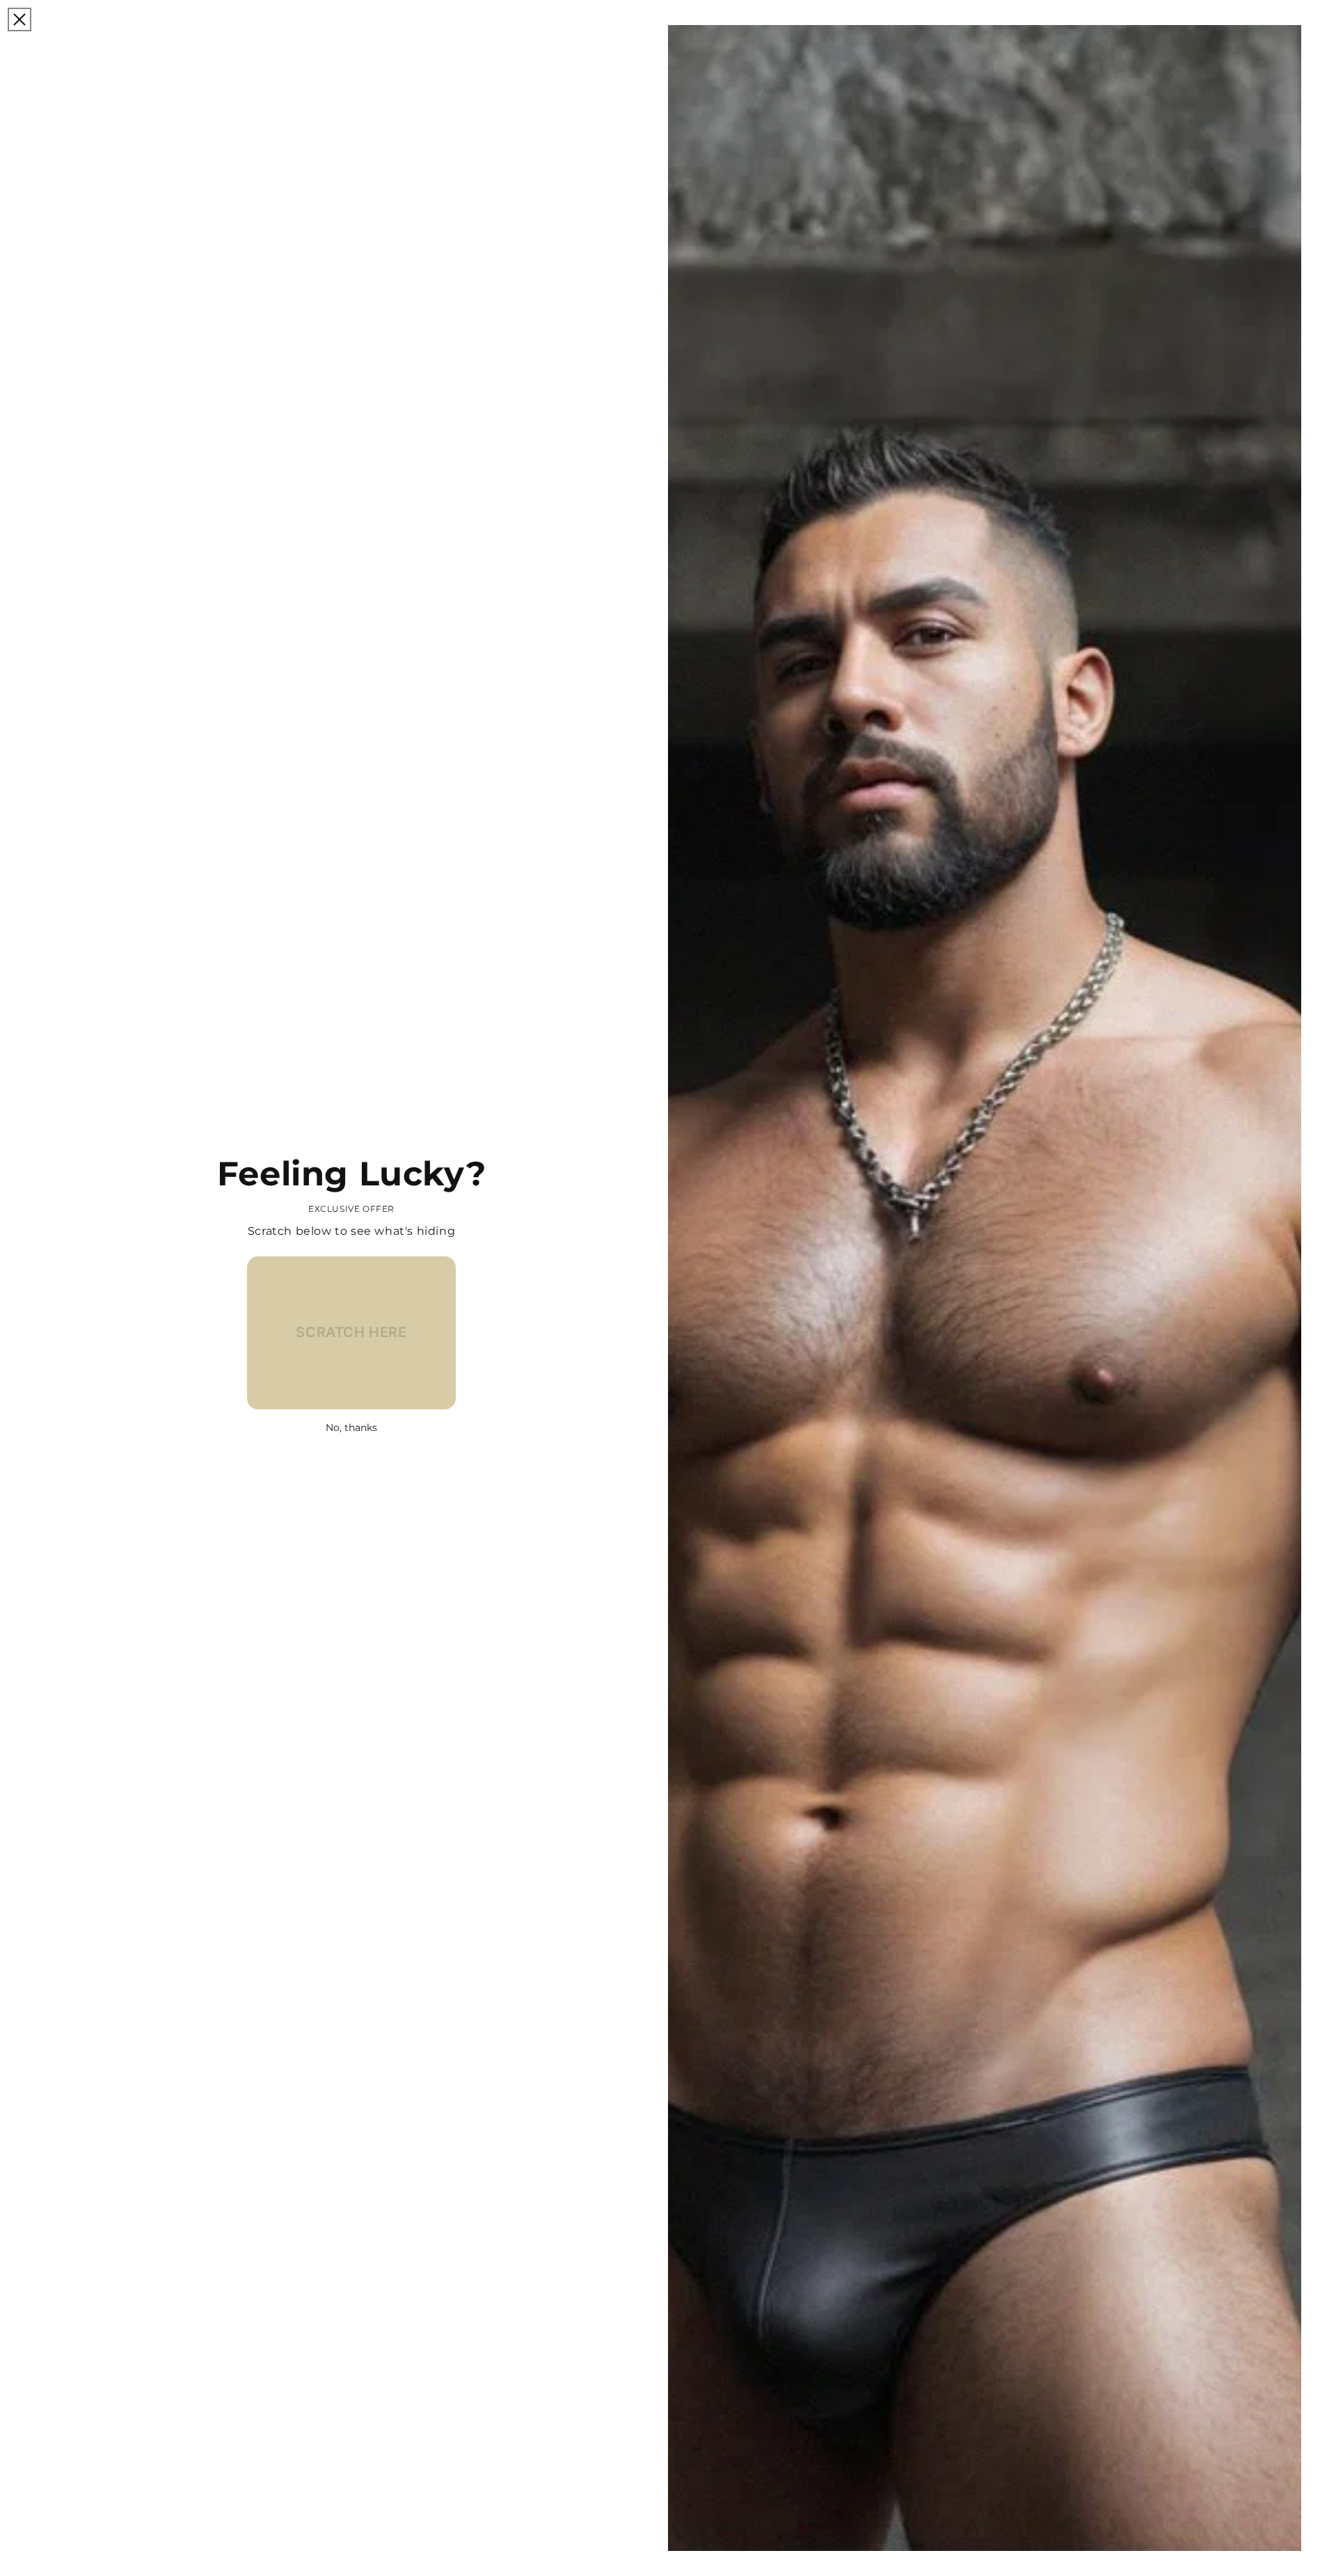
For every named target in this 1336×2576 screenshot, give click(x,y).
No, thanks (351, 1427)
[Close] (19, 19)
